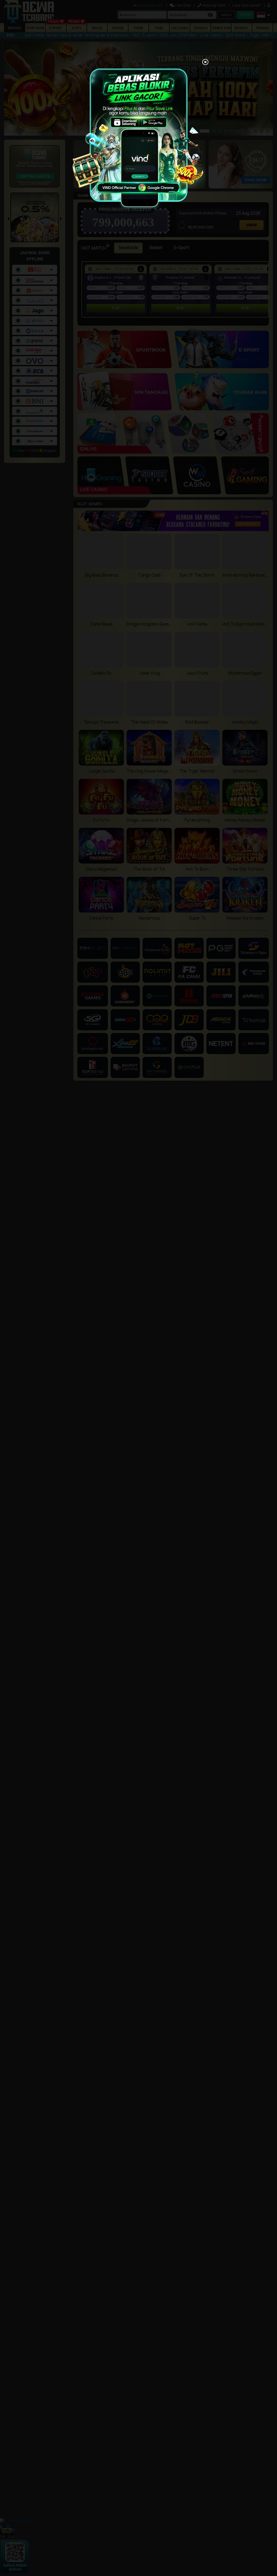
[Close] (205, 63)
